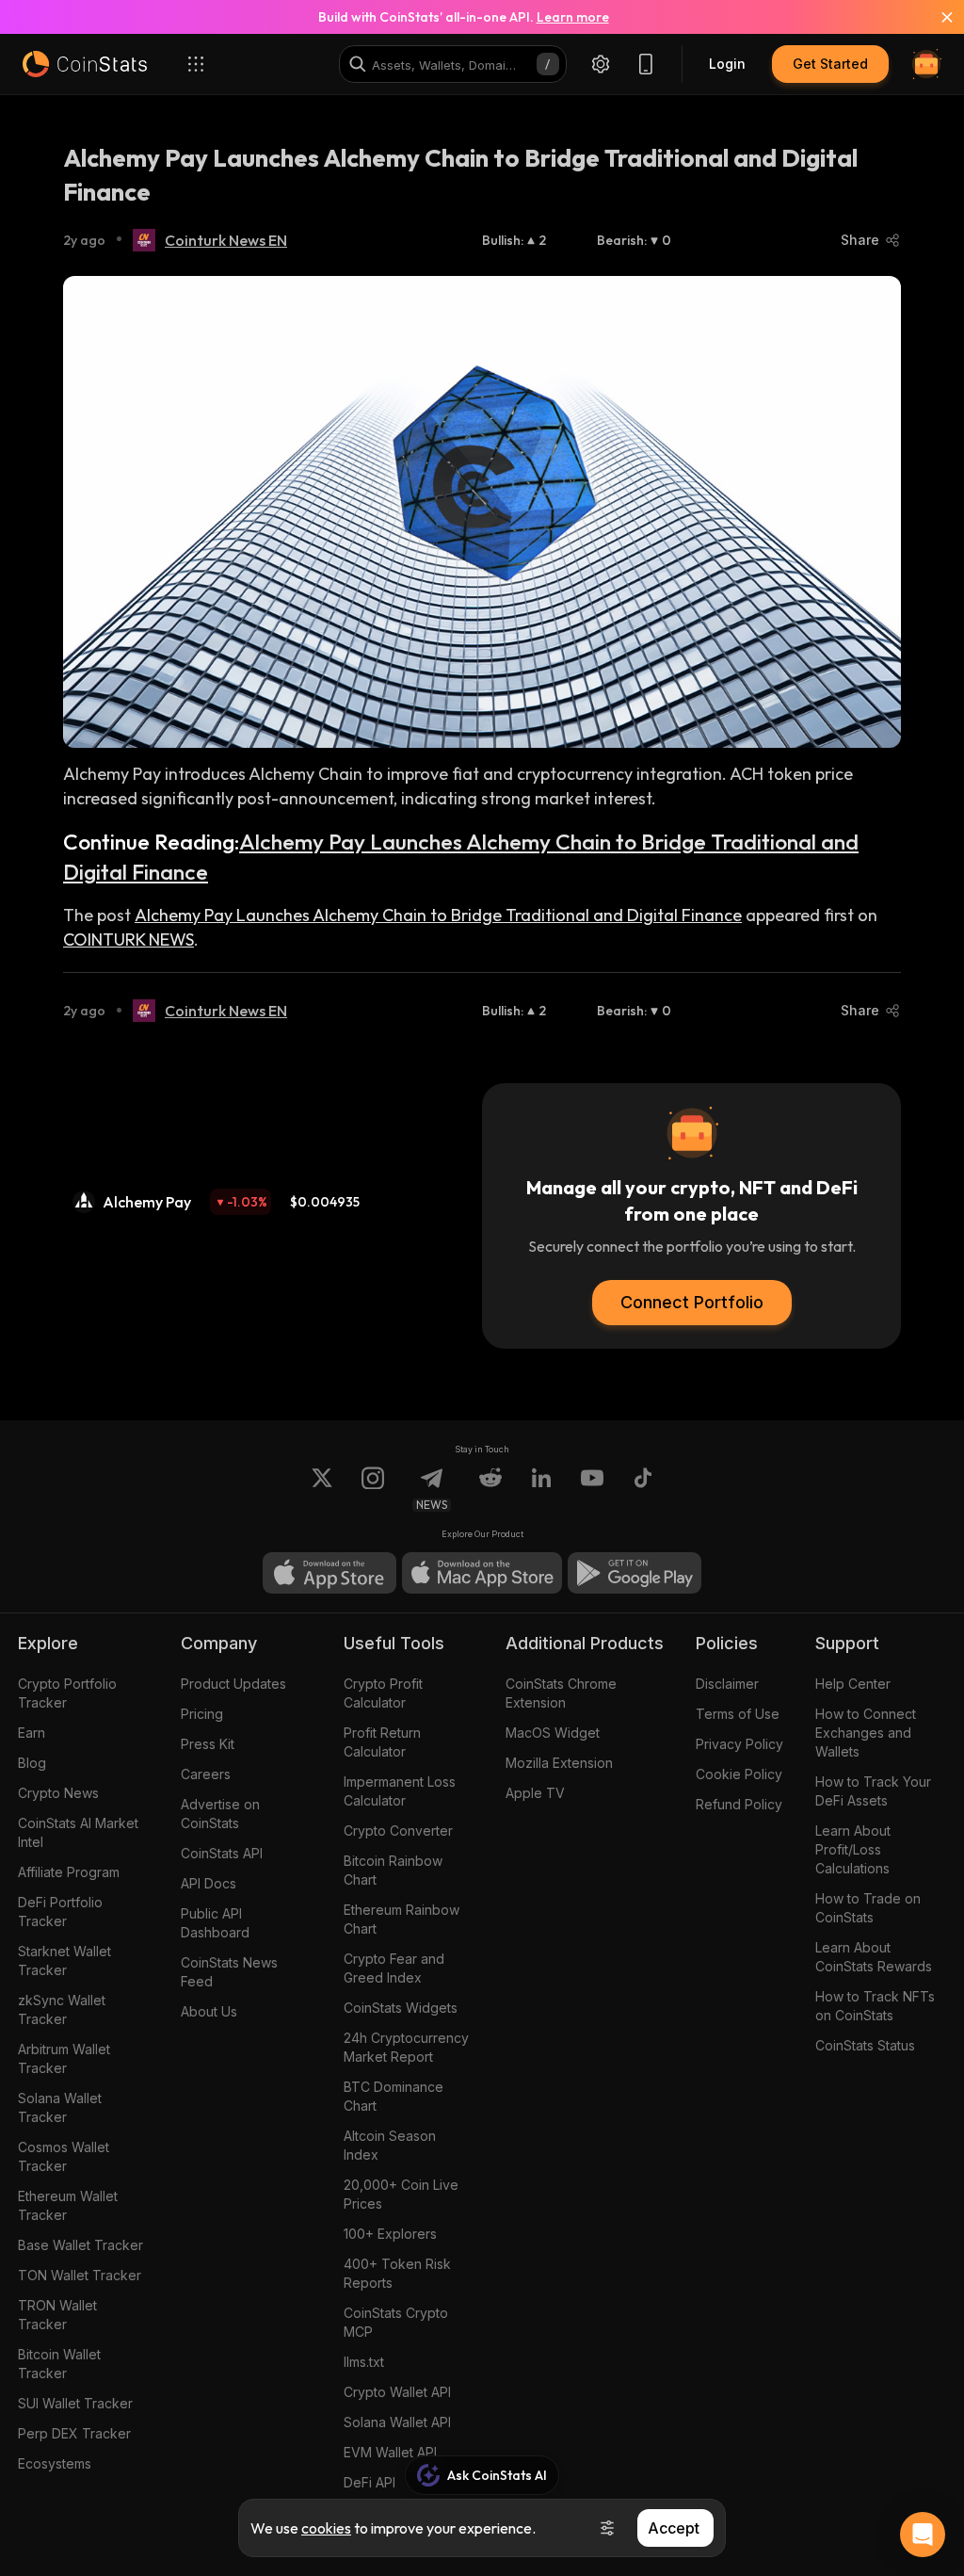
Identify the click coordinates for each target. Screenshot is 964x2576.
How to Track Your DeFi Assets (873, 1791)
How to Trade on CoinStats (868, 1908)
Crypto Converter (398, 1831)
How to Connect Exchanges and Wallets (866, 1733)
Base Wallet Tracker (80, 2245)
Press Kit (208, 1744)
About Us (209, 2011)
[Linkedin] (541, 1489)
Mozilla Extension (559, 1763)
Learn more (573, 17)
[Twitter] (322, 1489)
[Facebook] (643, 1489)
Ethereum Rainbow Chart (402, 1919)
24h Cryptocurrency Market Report (406, 2047)
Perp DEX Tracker (74, 2433)
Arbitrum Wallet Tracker (64, 2058)
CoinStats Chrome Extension (561, 1693)
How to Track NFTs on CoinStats (875, 2006)
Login (727, 64)
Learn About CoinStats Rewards (874, 1957)
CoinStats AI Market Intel (78, 1832)
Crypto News (58, 1793)
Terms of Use (738, 1714)
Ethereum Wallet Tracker (68, 2205)
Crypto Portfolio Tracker (67, 1693)
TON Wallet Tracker (80, 2275)
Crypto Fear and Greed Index (394, 1968)
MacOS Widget (553, 1733)
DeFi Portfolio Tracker (60, 1912)
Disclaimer (727, 1684)
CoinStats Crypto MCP (396, 2322)
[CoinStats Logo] (85, 64)
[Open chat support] (923, 2535)
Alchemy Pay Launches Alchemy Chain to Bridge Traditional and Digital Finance (438, 915)
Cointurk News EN (226, 240)
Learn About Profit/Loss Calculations (853, 1849)
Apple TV (535, 1793)
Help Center (853, 1684)
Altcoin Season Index (390, 2145)
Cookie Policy (739, 1774)
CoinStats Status (865, 2045)
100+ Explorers (390, 2234)
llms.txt (364, 2362)
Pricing (202, 1714)
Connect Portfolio (692, 1302)
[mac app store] (482, 1573)
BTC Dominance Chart (394, 2096)
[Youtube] (592, 1489)
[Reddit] (490, 1489)
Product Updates (233, 1684)
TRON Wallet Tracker (57, 2315)
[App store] (329, 1573)
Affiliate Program (69, 1872)
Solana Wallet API (397, 2422)
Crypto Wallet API (397, 2392)
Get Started (830, 64)
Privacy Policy (739, 1744)
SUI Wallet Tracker (75, 2403)
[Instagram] (373, 1489)
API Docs (209, 1883)
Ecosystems (55, 2463)
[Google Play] (635, 1573)
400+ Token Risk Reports (397, 2273)
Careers (206, 1774)
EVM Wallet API (390, 2452)
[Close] (936, 17)
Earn (32, 1733)
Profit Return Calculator (382, 1742)
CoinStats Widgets (401, 2008)
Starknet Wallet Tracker (64, 1960)
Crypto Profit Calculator (383, 1693)
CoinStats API (222, 1853)
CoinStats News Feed (229, 1972)
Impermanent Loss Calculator (400, 1791)
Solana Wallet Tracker (60, 2107)
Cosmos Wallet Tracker (64, 2156)
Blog (32, 1763)
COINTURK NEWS (129, 940)
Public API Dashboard (215, 1923)
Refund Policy (739, 1804)
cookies (326, 2528)
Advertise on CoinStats (220, 1814)
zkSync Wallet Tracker (62, 2009)
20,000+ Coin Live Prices (401, 2194)
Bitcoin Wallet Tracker (59, 2364)
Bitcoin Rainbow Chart (393, 1870)
